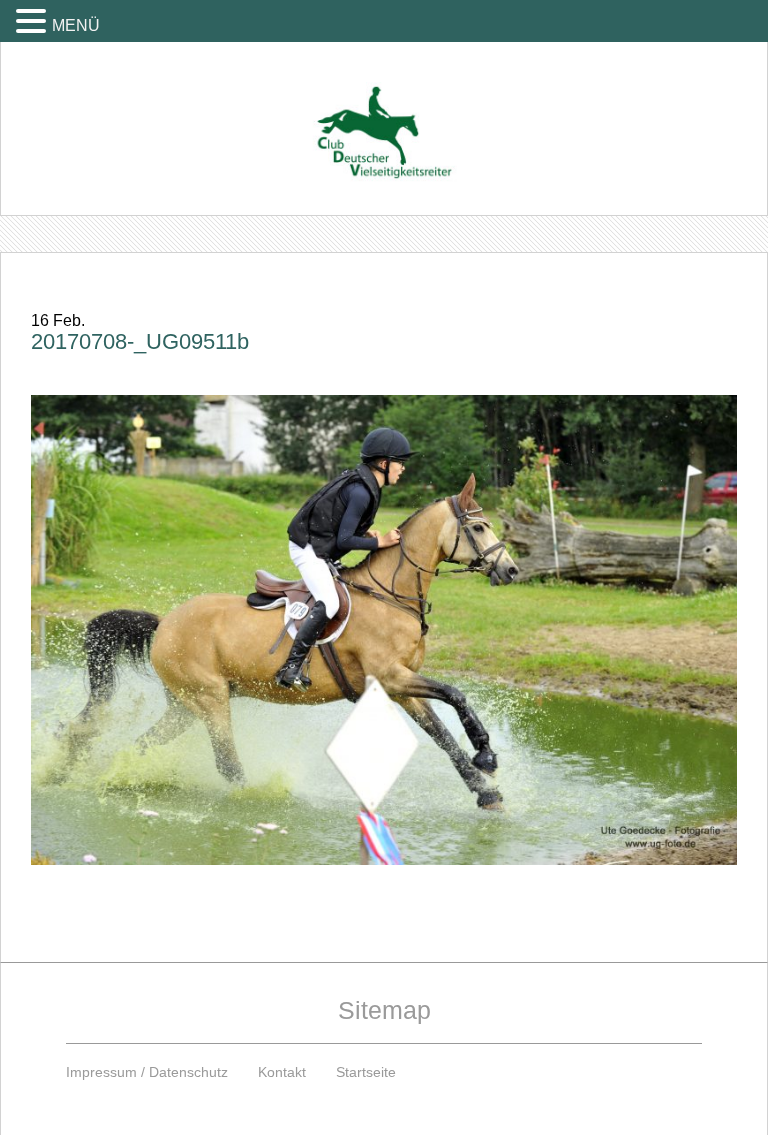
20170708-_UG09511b (140, 341)
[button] (34, 20)
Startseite (366, 1072)
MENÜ (76, 25)
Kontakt (282, 1072)
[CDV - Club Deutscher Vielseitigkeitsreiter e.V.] (384, 113)
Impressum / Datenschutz (147, 1072)
